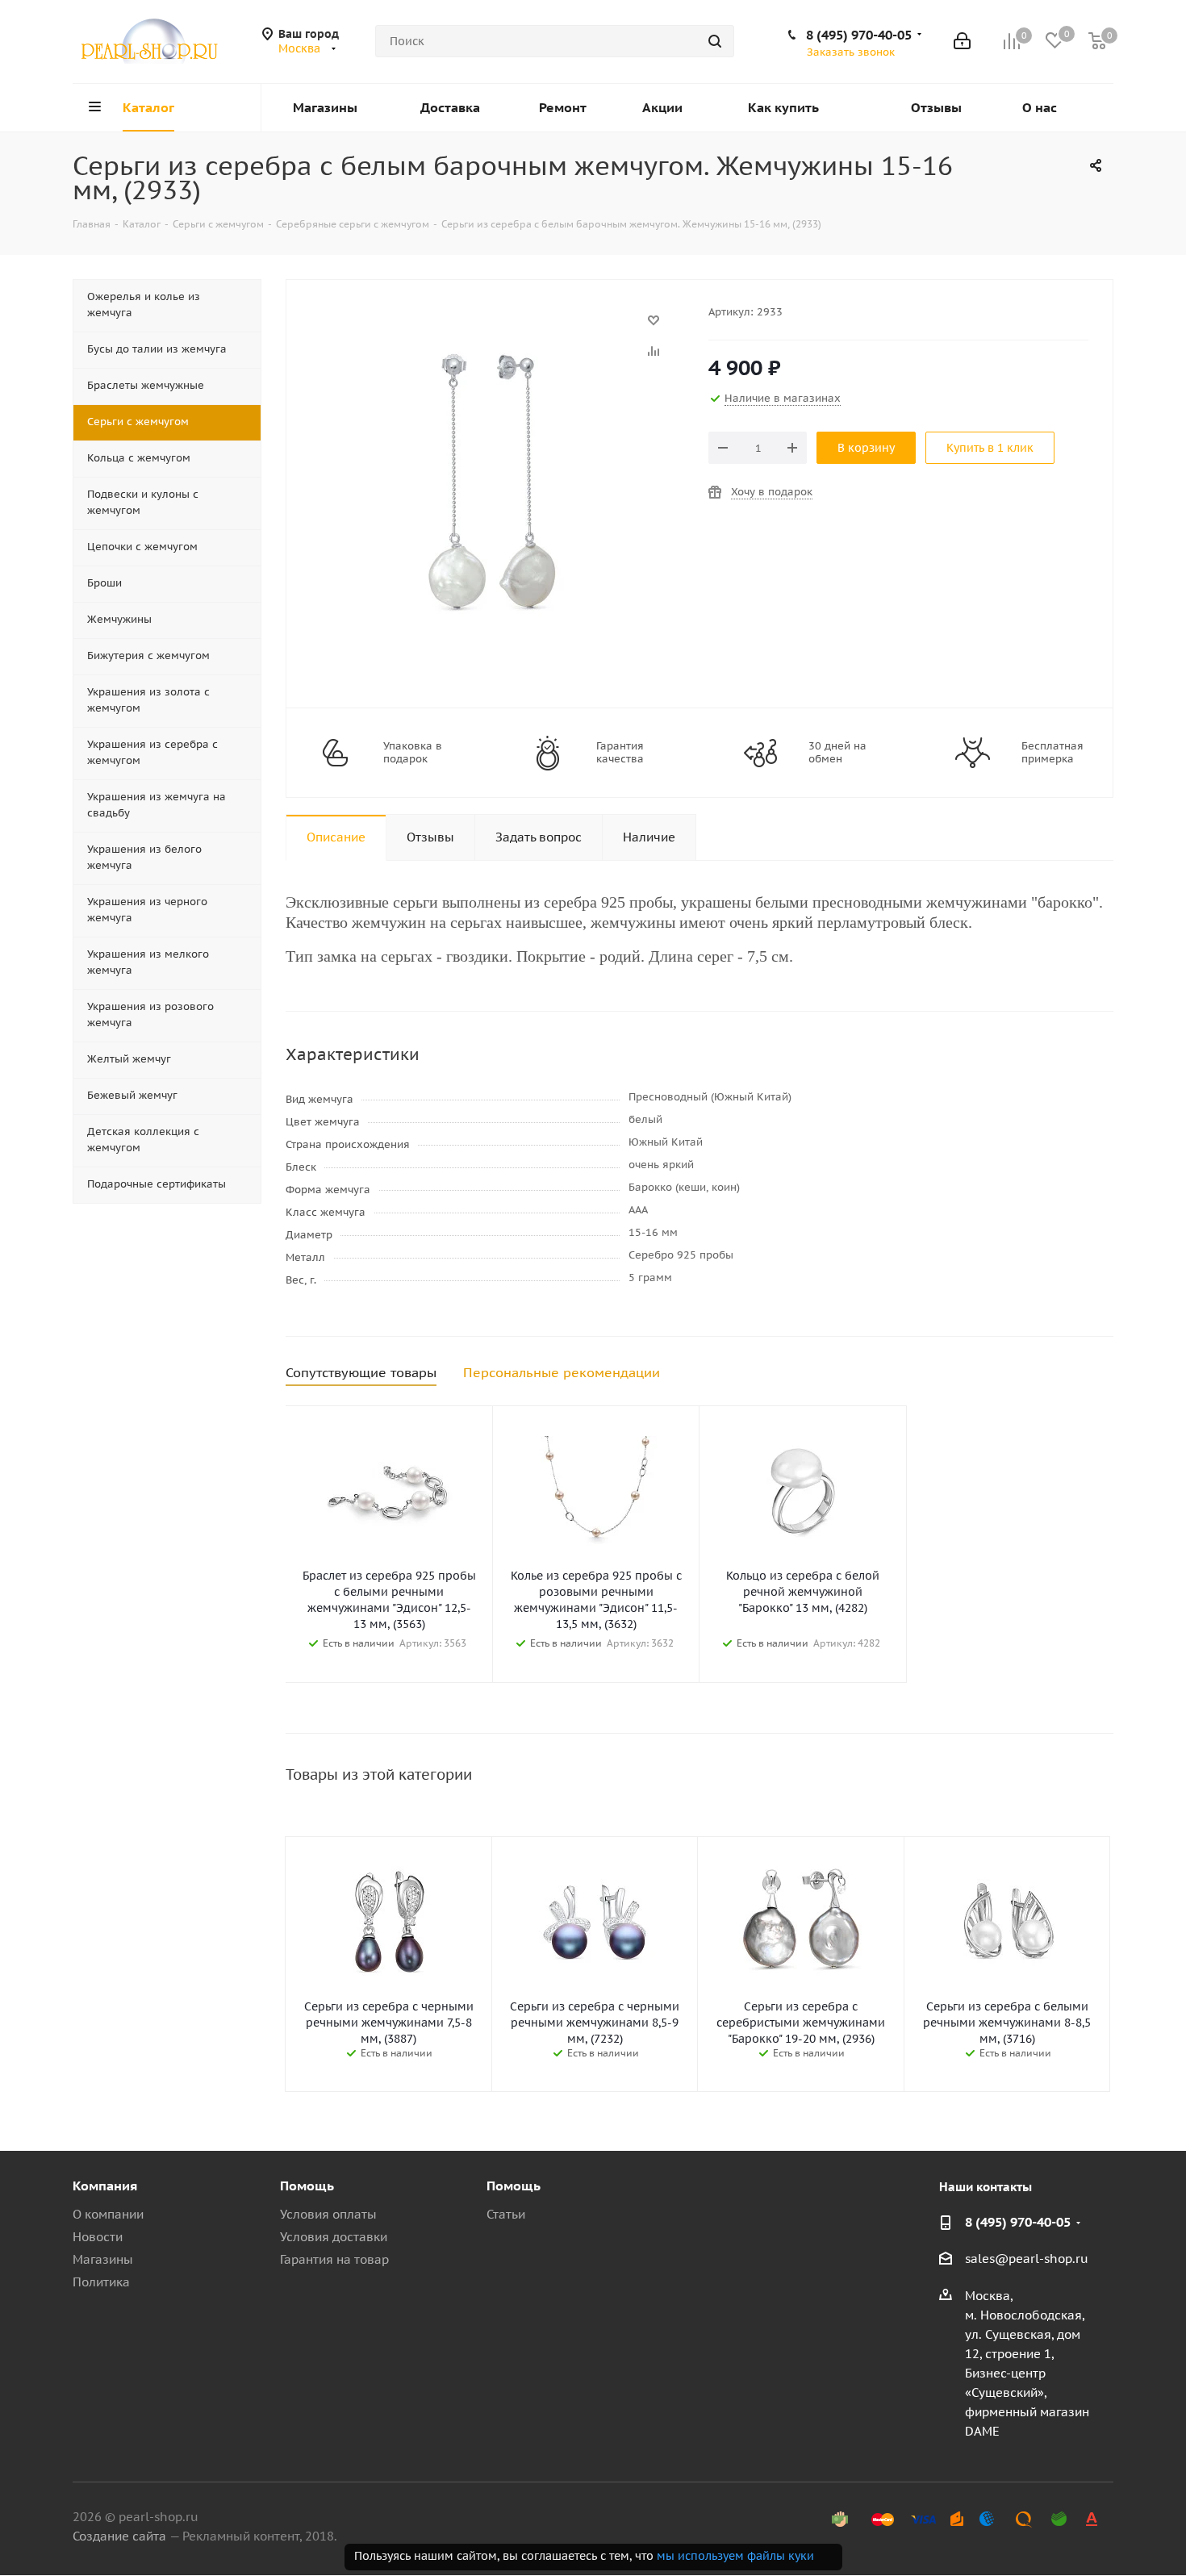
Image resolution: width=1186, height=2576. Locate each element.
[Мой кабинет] (962, 41)
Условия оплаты (328, 2214)
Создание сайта (119, 2536)
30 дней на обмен (837, 753)
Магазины (103, 2259)
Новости (98, 2237)
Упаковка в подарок (413, 753)
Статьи (506, 2214)
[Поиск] (715, 41)
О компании (108, 2214)
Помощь (307, 2186)
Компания (105, 2186)
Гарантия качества (620, 753)
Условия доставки (334, 2237)
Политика (101, 2282)
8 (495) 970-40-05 (859, 35)
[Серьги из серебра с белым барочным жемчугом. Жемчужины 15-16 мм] (493, 328)
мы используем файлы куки (735, 2556)
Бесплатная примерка (1052, 753)
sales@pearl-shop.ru (1027, 2259)
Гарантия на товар (334, 2259)
